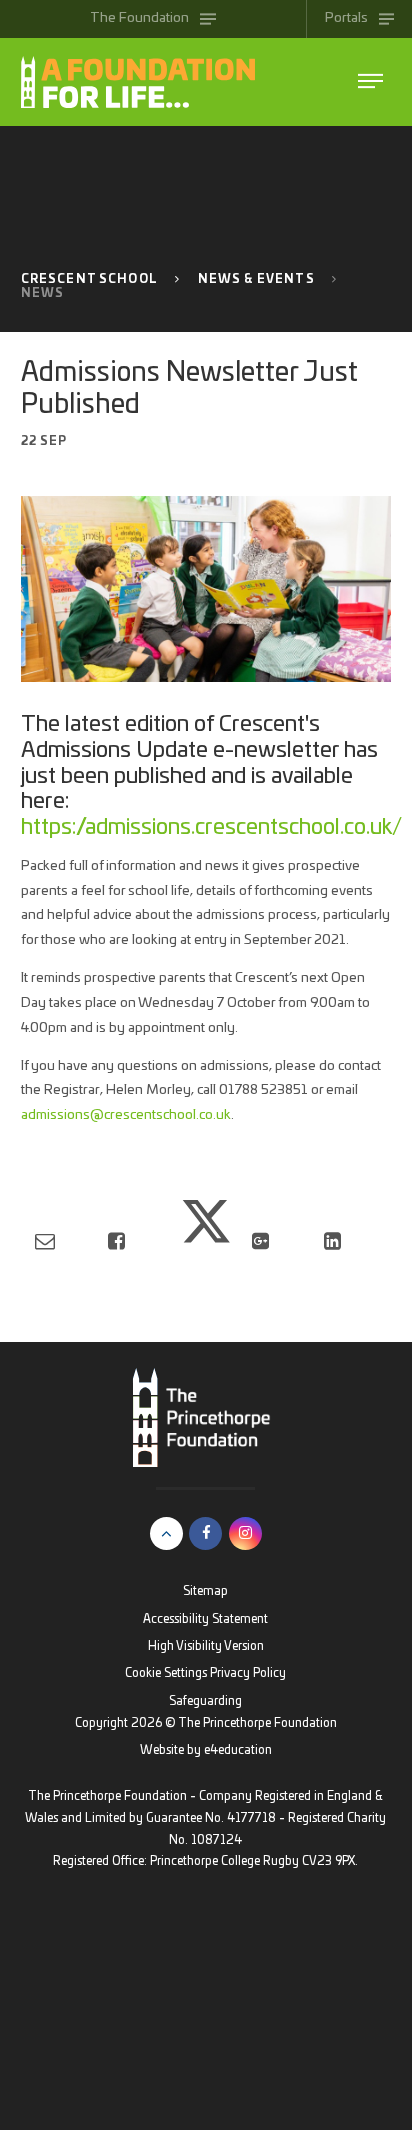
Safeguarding (205, 1701)
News (43, 293)
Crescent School (89, 279)
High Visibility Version (206, 1646)
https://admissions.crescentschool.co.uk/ (211, 827)
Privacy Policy (248, 1673)
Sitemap (205, 1591)
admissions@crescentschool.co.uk (126, 1115)
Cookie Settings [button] (166, 1673)
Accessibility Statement (205, 1619)
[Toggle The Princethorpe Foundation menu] (370, 81)
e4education (238, 1750)
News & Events (256, 279)
